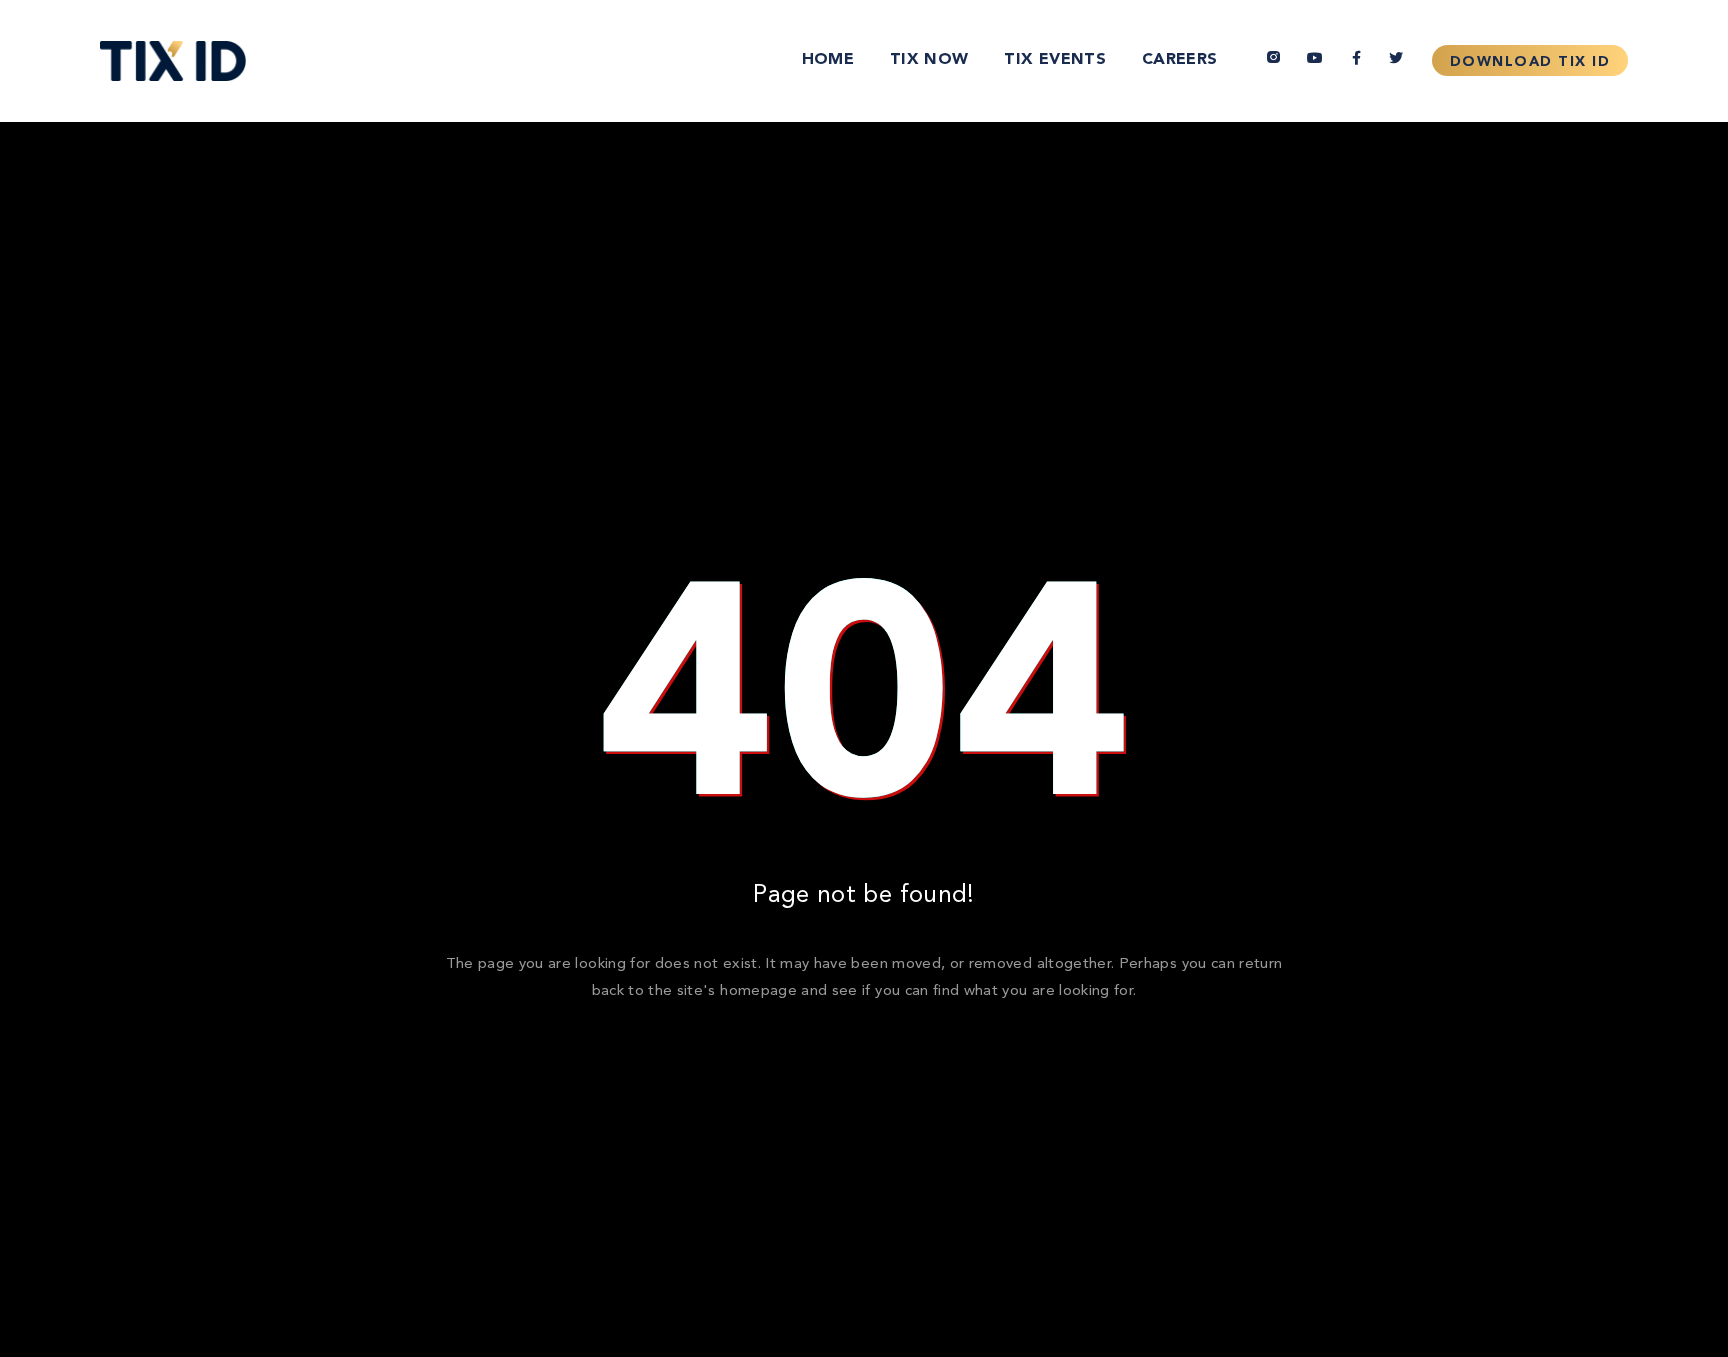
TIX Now (929, 60)
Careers (1179, 60)
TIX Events (1055, 60)
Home (828, 60)
